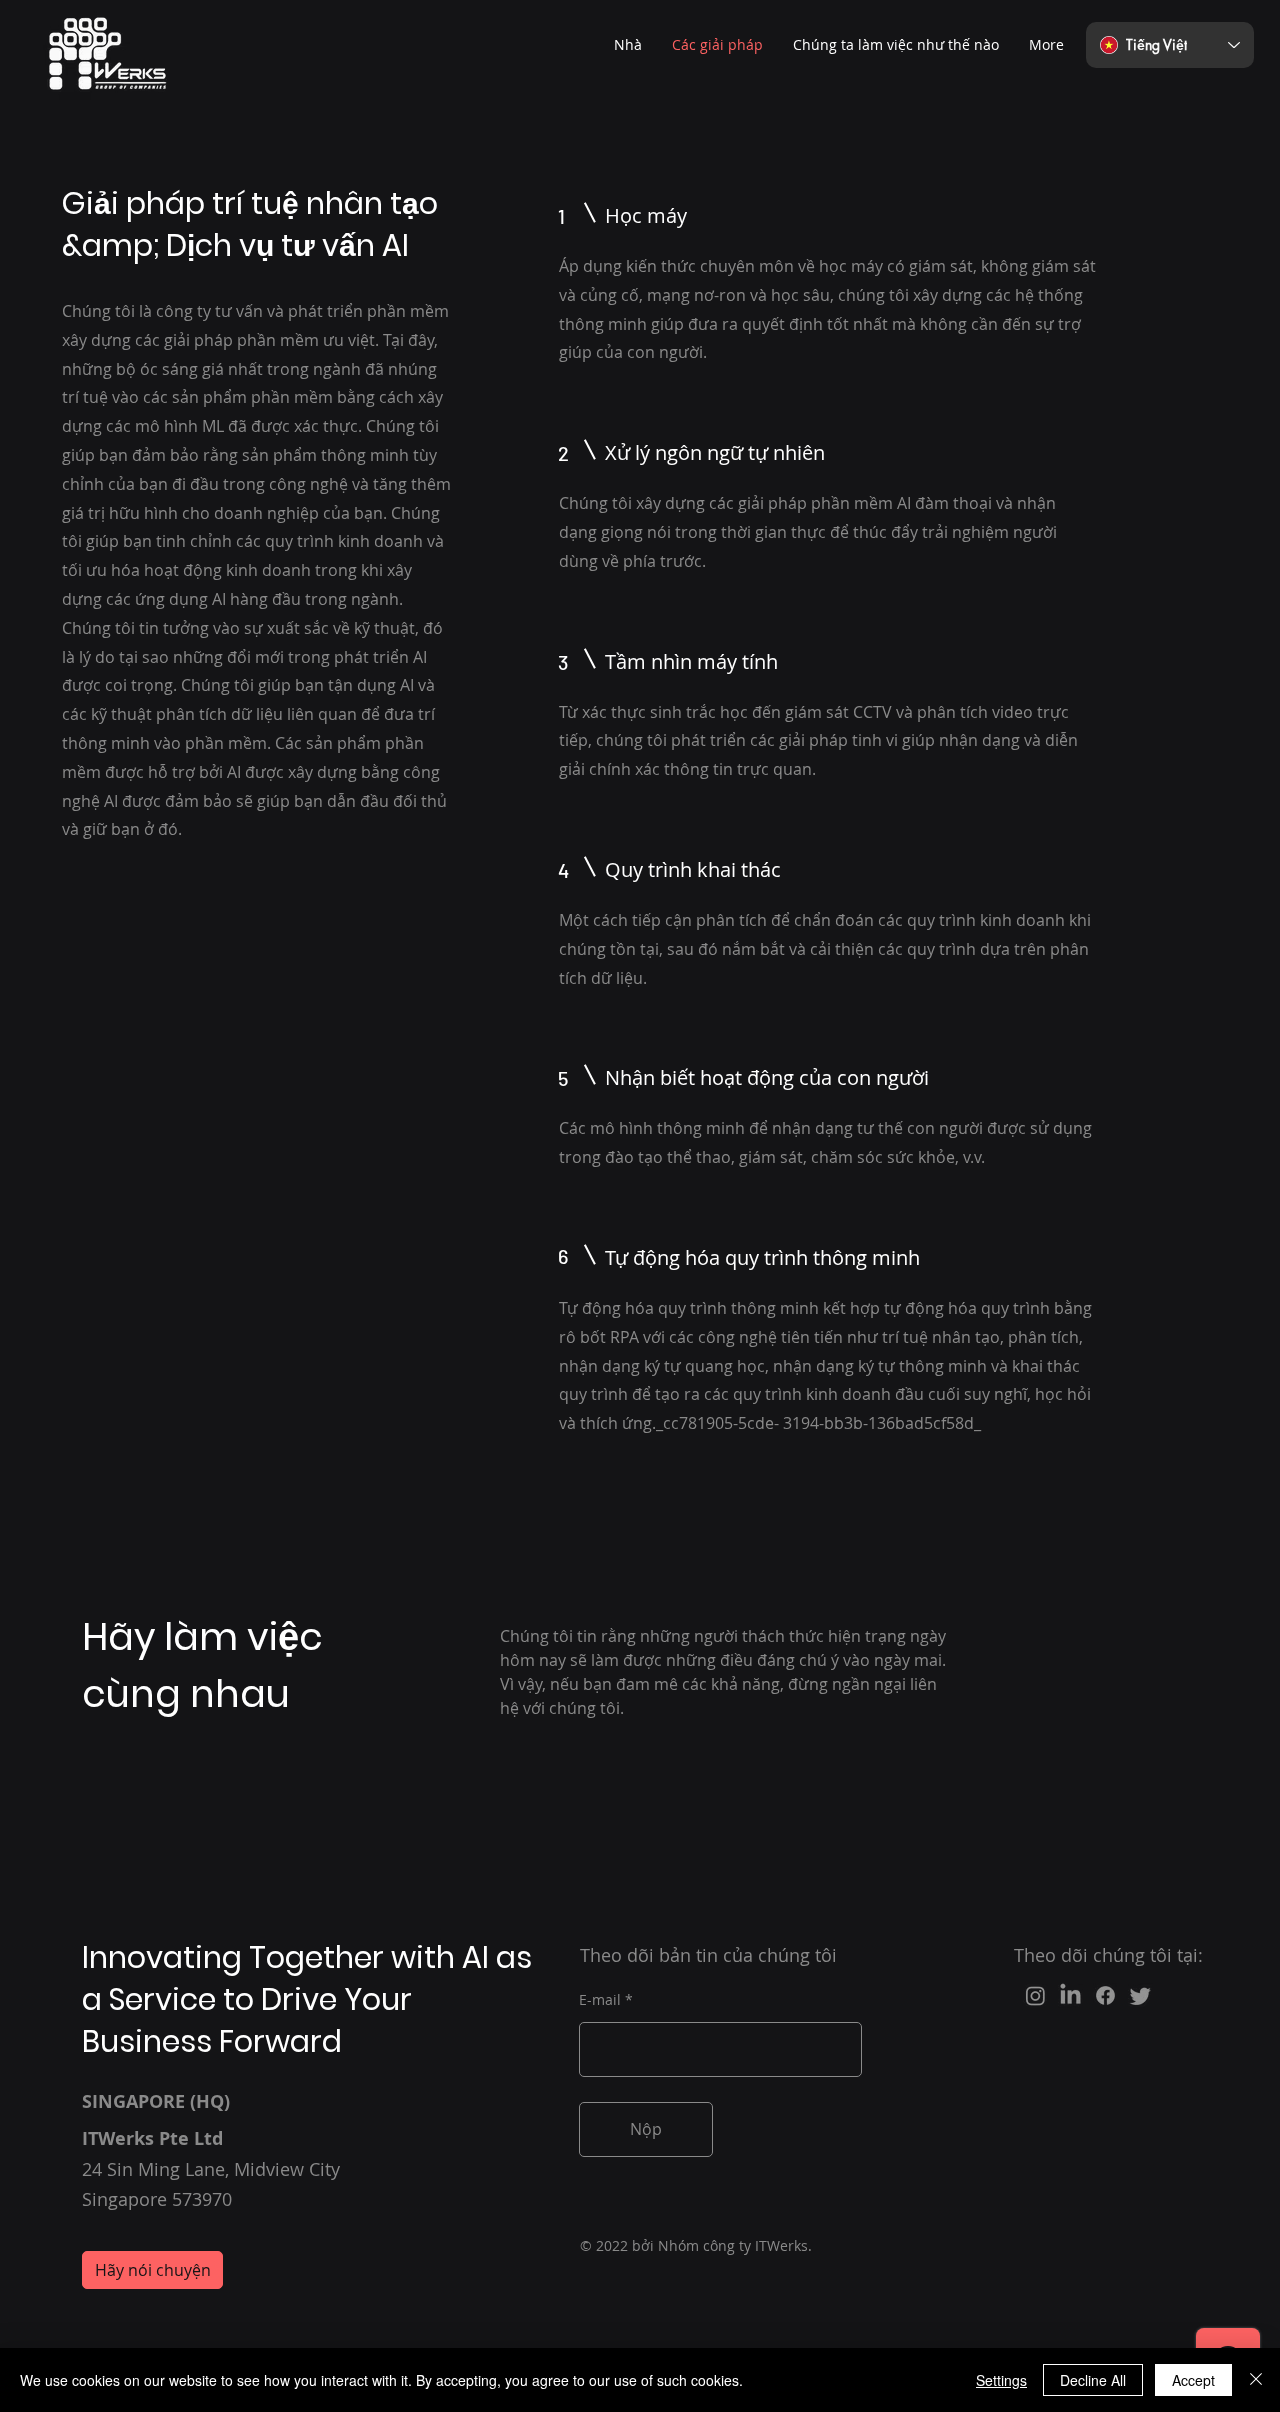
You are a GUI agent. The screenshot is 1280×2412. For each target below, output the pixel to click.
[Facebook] (1105, 1995)
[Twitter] (1140, 1995)
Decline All (1093, 2380)
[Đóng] (1256, 2380)
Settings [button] (1001, 2380)
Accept (1193, 2380)
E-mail (600, 2000)
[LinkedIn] (1070, 1995)
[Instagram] (1035, 1995)
